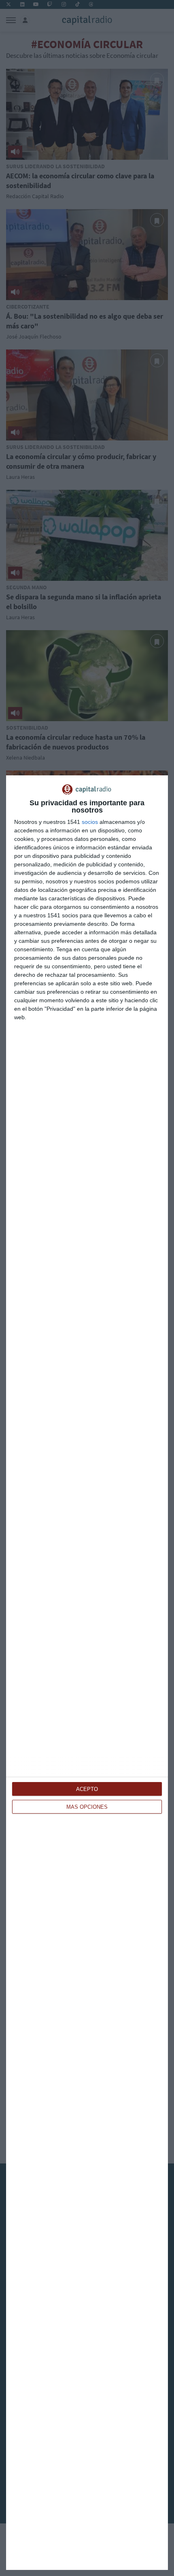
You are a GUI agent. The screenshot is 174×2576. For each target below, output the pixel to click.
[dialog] (87, 1673)
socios (90, 822)
